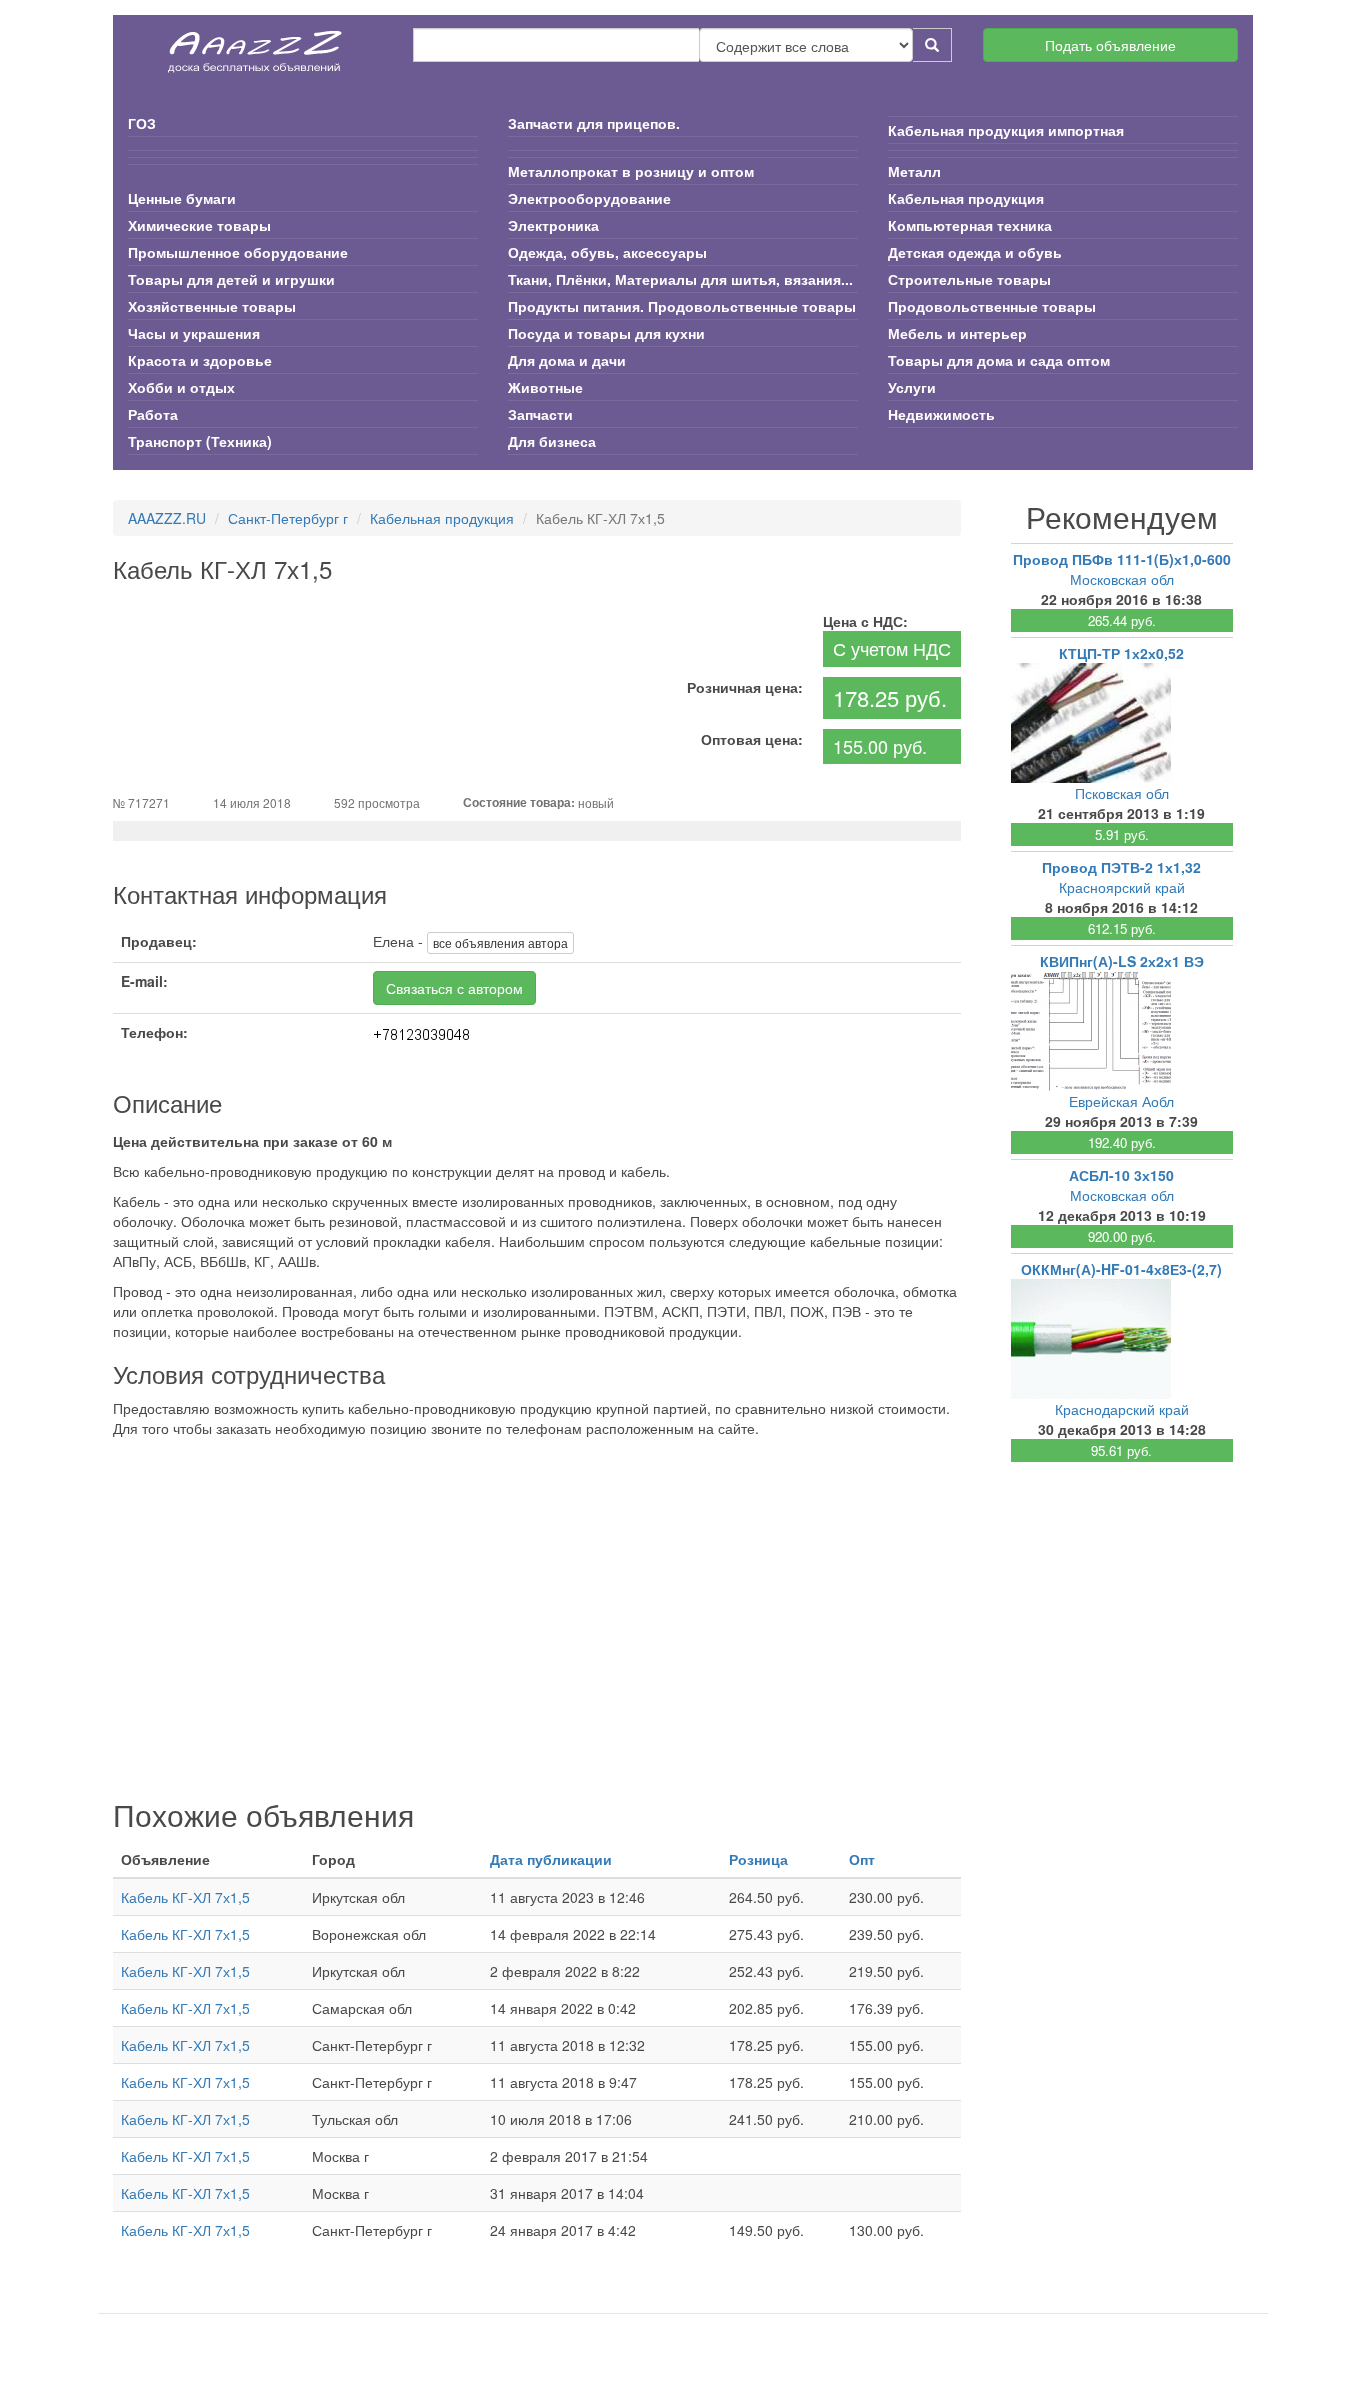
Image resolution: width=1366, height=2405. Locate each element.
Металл (914, 171)
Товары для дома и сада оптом (999, 360)
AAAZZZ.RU (167, 518)
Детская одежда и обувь (975, 252)
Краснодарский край (1122, 1409)
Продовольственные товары (992, 306)
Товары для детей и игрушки (231, 279)
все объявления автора (500, 942)
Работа (153, 414)
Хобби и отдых (181, 387)
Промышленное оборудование (238, 252)
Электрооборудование (589, 198)
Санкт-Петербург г (288, 518)
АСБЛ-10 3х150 (1121, 1175)
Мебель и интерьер (957, 333)
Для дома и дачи (567, 360)
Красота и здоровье (200, 360)
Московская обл (1122, 579)
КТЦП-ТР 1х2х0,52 (1121, 653)
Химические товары (199, 225)
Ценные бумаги (182, 198)
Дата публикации (551, 1859)
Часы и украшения (194, 333)
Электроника (553, 225)
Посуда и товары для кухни (606, 333)
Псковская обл (1122, 793)
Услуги (912, 387)
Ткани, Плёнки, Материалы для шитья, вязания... (680, 279)
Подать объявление (1110, 45)
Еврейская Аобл (1121, 1101)
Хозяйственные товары (212, 306)
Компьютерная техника (970, 225)
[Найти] (932, 45)
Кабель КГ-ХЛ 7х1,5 (185, 1897)
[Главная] (256, 45)
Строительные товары (969, 279)
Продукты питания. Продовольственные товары (682, 306)
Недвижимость (941, 414)
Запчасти (540, 414)
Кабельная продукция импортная (1006, 130)
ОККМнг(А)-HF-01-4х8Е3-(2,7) (1121, 1269)
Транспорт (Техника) (200, 441)
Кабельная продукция (966, 198)
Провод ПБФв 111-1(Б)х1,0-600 (1122, 559)
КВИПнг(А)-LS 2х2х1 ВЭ (1122, 961)
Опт (862, 1859)
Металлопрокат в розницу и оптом (631, 171)
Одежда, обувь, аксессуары (607, 252)
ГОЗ (142, 123)
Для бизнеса (552, 441)
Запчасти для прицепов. (594, 123)
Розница (758, 1859)
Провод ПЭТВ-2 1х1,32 (1121, 867)
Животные (545, 387)
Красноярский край (1122, 887)
